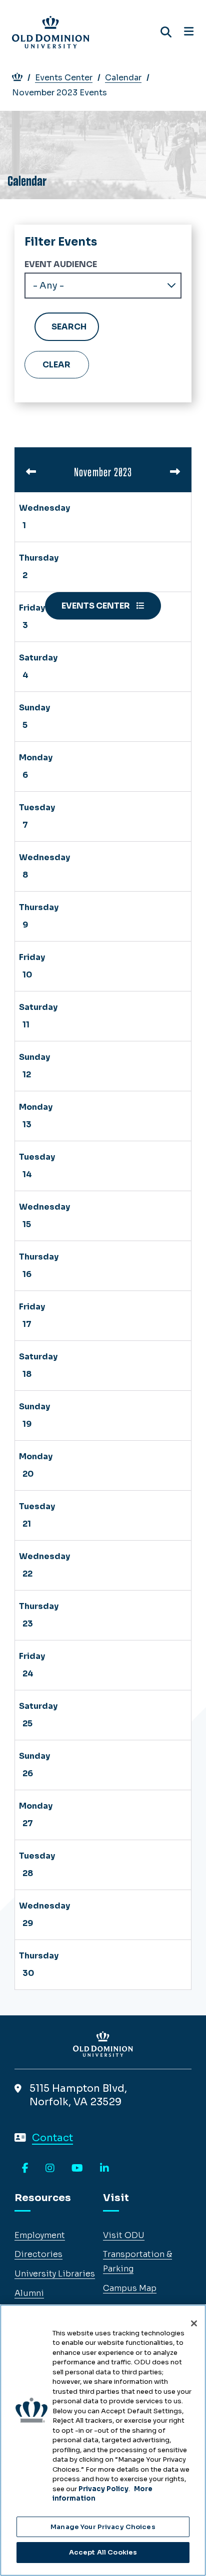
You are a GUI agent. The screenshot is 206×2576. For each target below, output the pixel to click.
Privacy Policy (103, 2489)
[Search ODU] (166, 32)
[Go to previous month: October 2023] (31, 472)
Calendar (123, 78)
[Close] (194, 2323)
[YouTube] (77, 2169)
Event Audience (61, 264)
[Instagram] (50, 2169)
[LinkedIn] (104, 2169)
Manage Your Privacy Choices (103, 2527)
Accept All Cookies (103, 2552)
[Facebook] (25, 2169)
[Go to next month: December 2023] (175, 472)
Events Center (64, 78)
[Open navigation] (189, 32)
